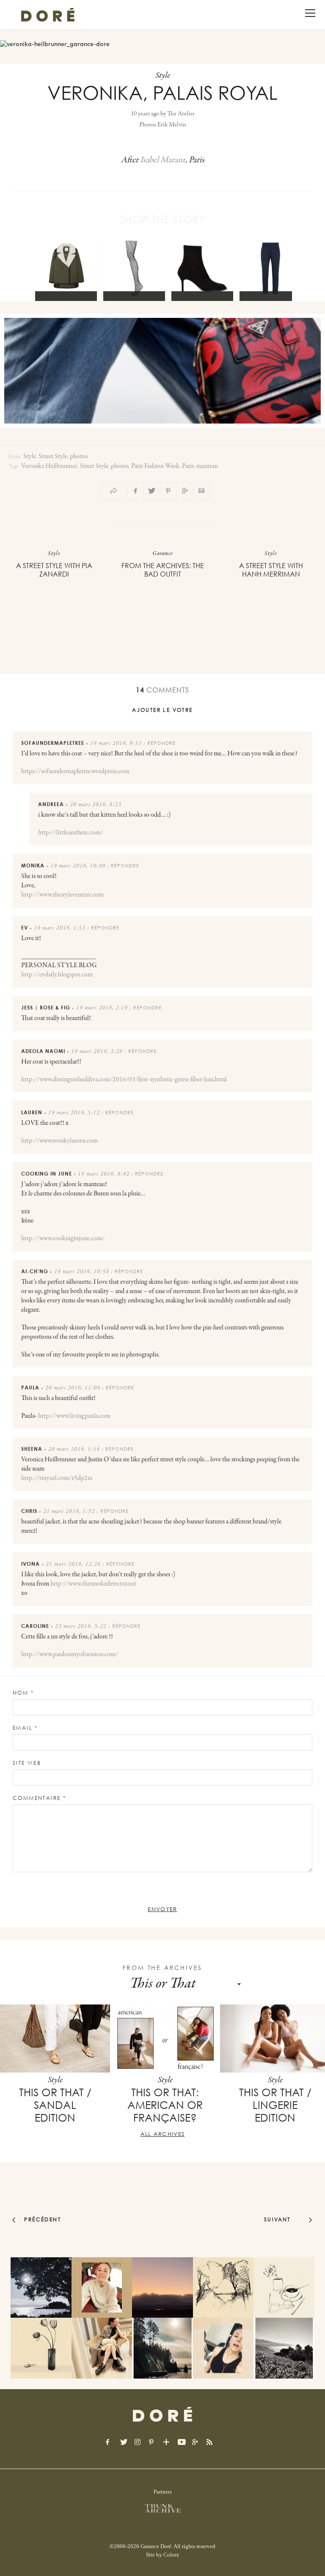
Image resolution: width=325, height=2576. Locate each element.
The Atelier (181, 114)
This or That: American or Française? (165, 2105)
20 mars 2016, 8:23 (96, 805)
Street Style (53, 457)
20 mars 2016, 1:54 (74, 1449)
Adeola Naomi (43, 1051)
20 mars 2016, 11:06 (73, 1388)
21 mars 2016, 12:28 (73, 1564)
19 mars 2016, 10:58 (82, 1272)
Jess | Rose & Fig (46, 1008)
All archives (163, 2134)
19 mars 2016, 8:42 (104, 1174)
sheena (32, 1449)
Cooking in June (47, 1174)
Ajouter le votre (162, 710)
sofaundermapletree (53, 743)
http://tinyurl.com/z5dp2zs (57, 1478)
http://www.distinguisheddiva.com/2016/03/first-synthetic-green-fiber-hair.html (124, 1080)
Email (25, 1728)
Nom (23, 1693)
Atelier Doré (48, 15)
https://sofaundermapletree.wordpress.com (75, 771)
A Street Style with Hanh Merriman (271, 570)
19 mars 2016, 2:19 (102, 1008)
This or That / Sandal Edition (55, 2105)
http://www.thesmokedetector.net (93, 1584)
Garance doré (162, 2415)
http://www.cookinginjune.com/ (63, 1239)
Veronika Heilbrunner (49, 466)
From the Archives (163, 1968)
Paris (188, 466)
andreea (51, 804)
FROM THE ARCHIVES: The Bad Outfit (163, 570)
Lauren (32, 1112)
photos (79, 457)
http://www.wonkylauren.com (59, 1141)
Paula (30, 1388)
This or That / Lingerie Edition (275, 2105)
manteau (207, 466)
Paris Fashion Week (155, 466)
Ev (25, 928)
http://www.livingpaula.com (74, 1416)
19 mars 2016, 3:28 (97, 1052)
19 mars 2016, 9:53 (116, 744)
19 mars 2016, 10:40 (78, 866)
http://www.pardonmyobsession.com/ (70, 1654)
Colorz (171, 2555)
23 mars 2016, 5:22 (81, 1627)
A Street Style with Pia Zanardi (54, 570)
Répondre (161, 743)
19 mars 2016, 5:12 (74, 1113)
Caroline (35, 1626)
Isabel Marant (163, 160)
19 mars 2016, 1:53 (60, 928)
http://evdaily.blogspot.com (57, 975)
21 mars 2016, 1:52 (69, 1512)
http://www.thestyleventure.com (62, 895)
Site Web (27, 1763)
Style (30, 457)
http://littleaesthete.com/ (70, 833)
